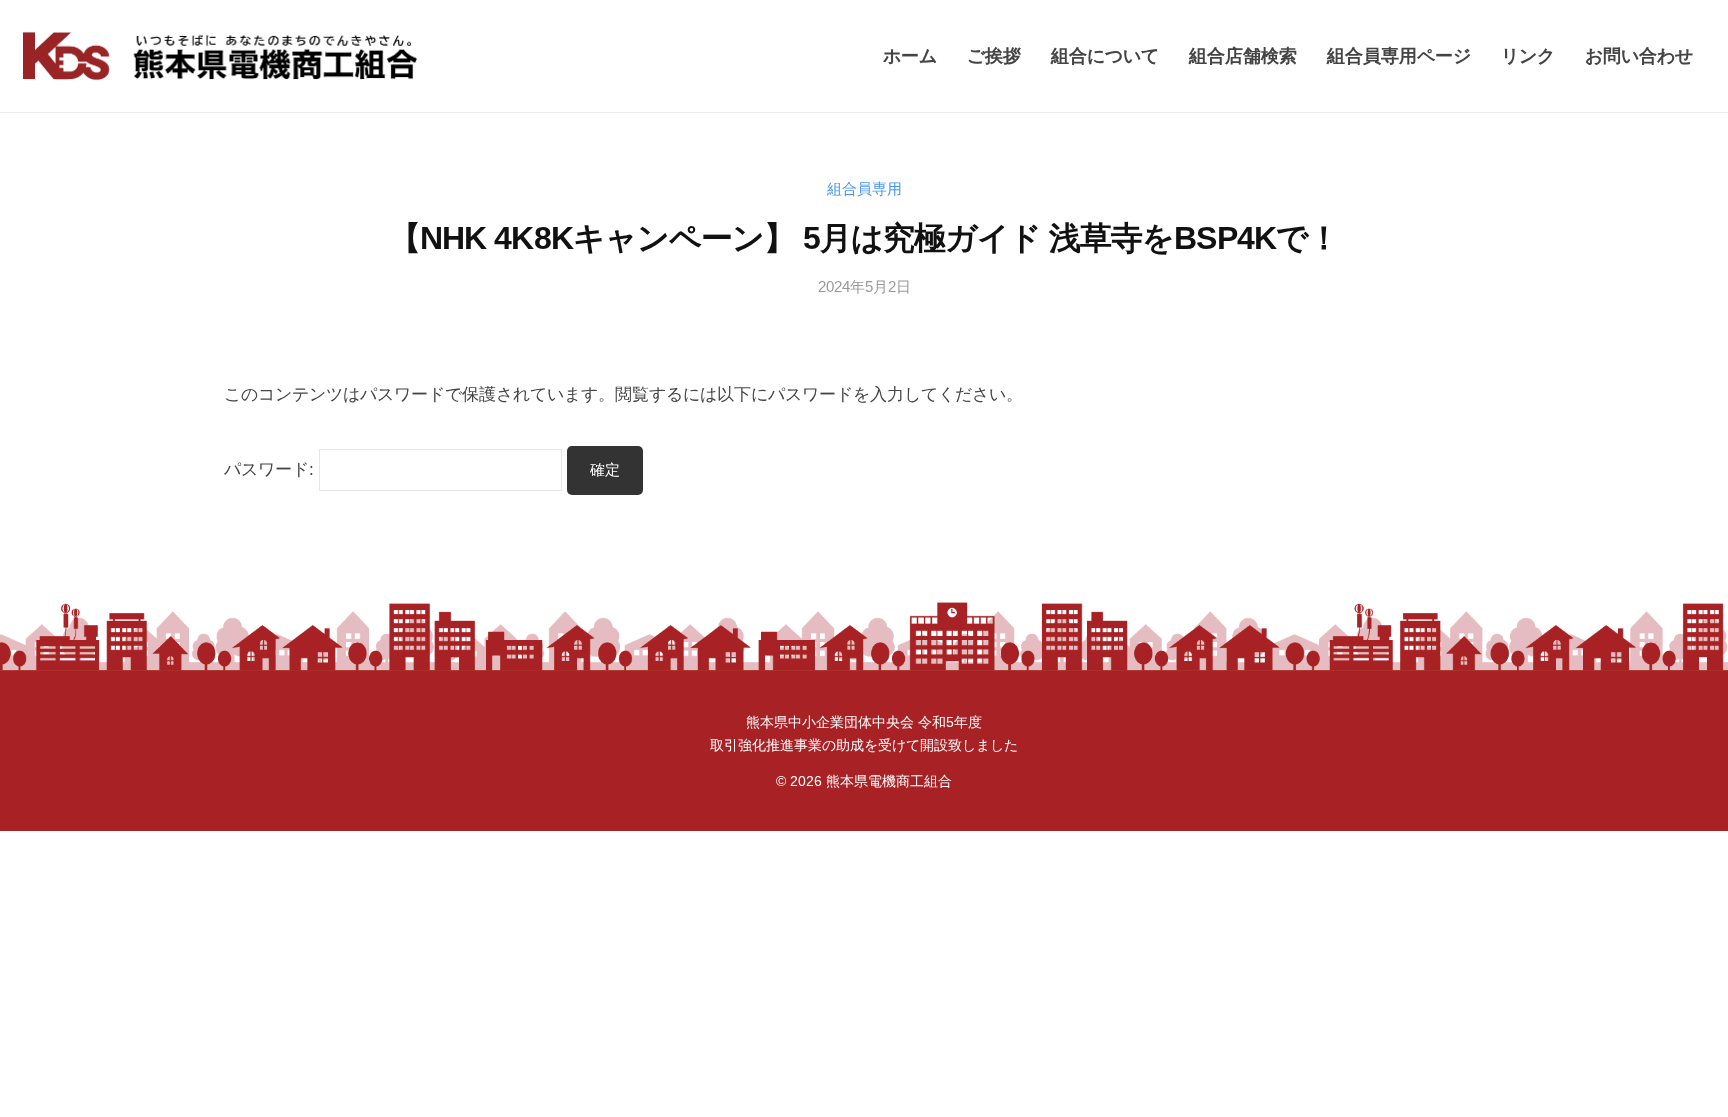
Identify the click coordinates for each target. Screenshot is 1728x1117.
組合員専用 (864, 188)
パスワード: (271, 469)
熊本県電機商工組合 (889, 781)
